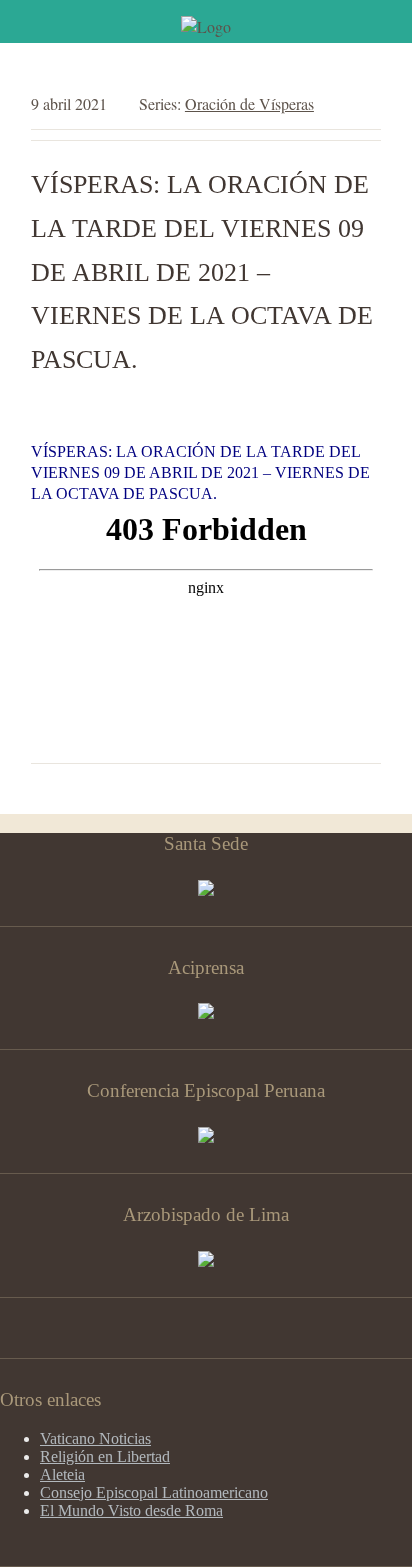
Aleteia (62, 1474)
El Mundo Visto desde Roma (131, 1510)
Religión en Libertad (105, 1456)
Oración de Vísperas (249, 103)
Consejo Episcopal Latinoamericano (154, 1492)
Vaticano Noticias (95, 1438)
